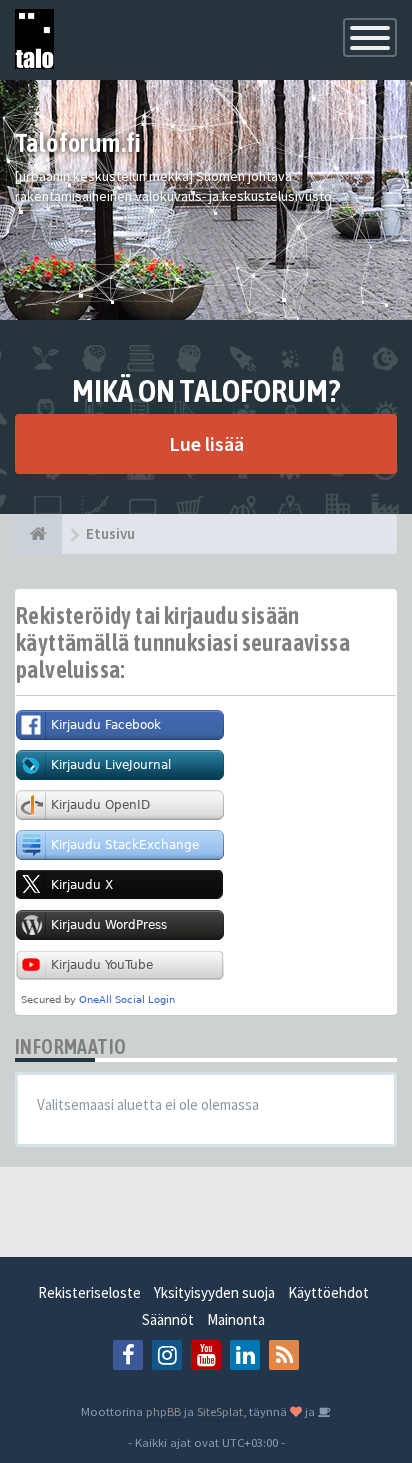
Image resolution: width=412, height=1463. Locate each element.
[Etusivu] (38, 534)
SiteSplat (220, 1411)
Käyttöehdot (328, 1292)
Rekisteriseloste (89, 1292)
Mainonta (236, 1319)
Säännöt (168, 1319)
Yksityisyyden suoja (214, 1292)
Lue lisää (206, 443)
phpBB (163, 1411)
